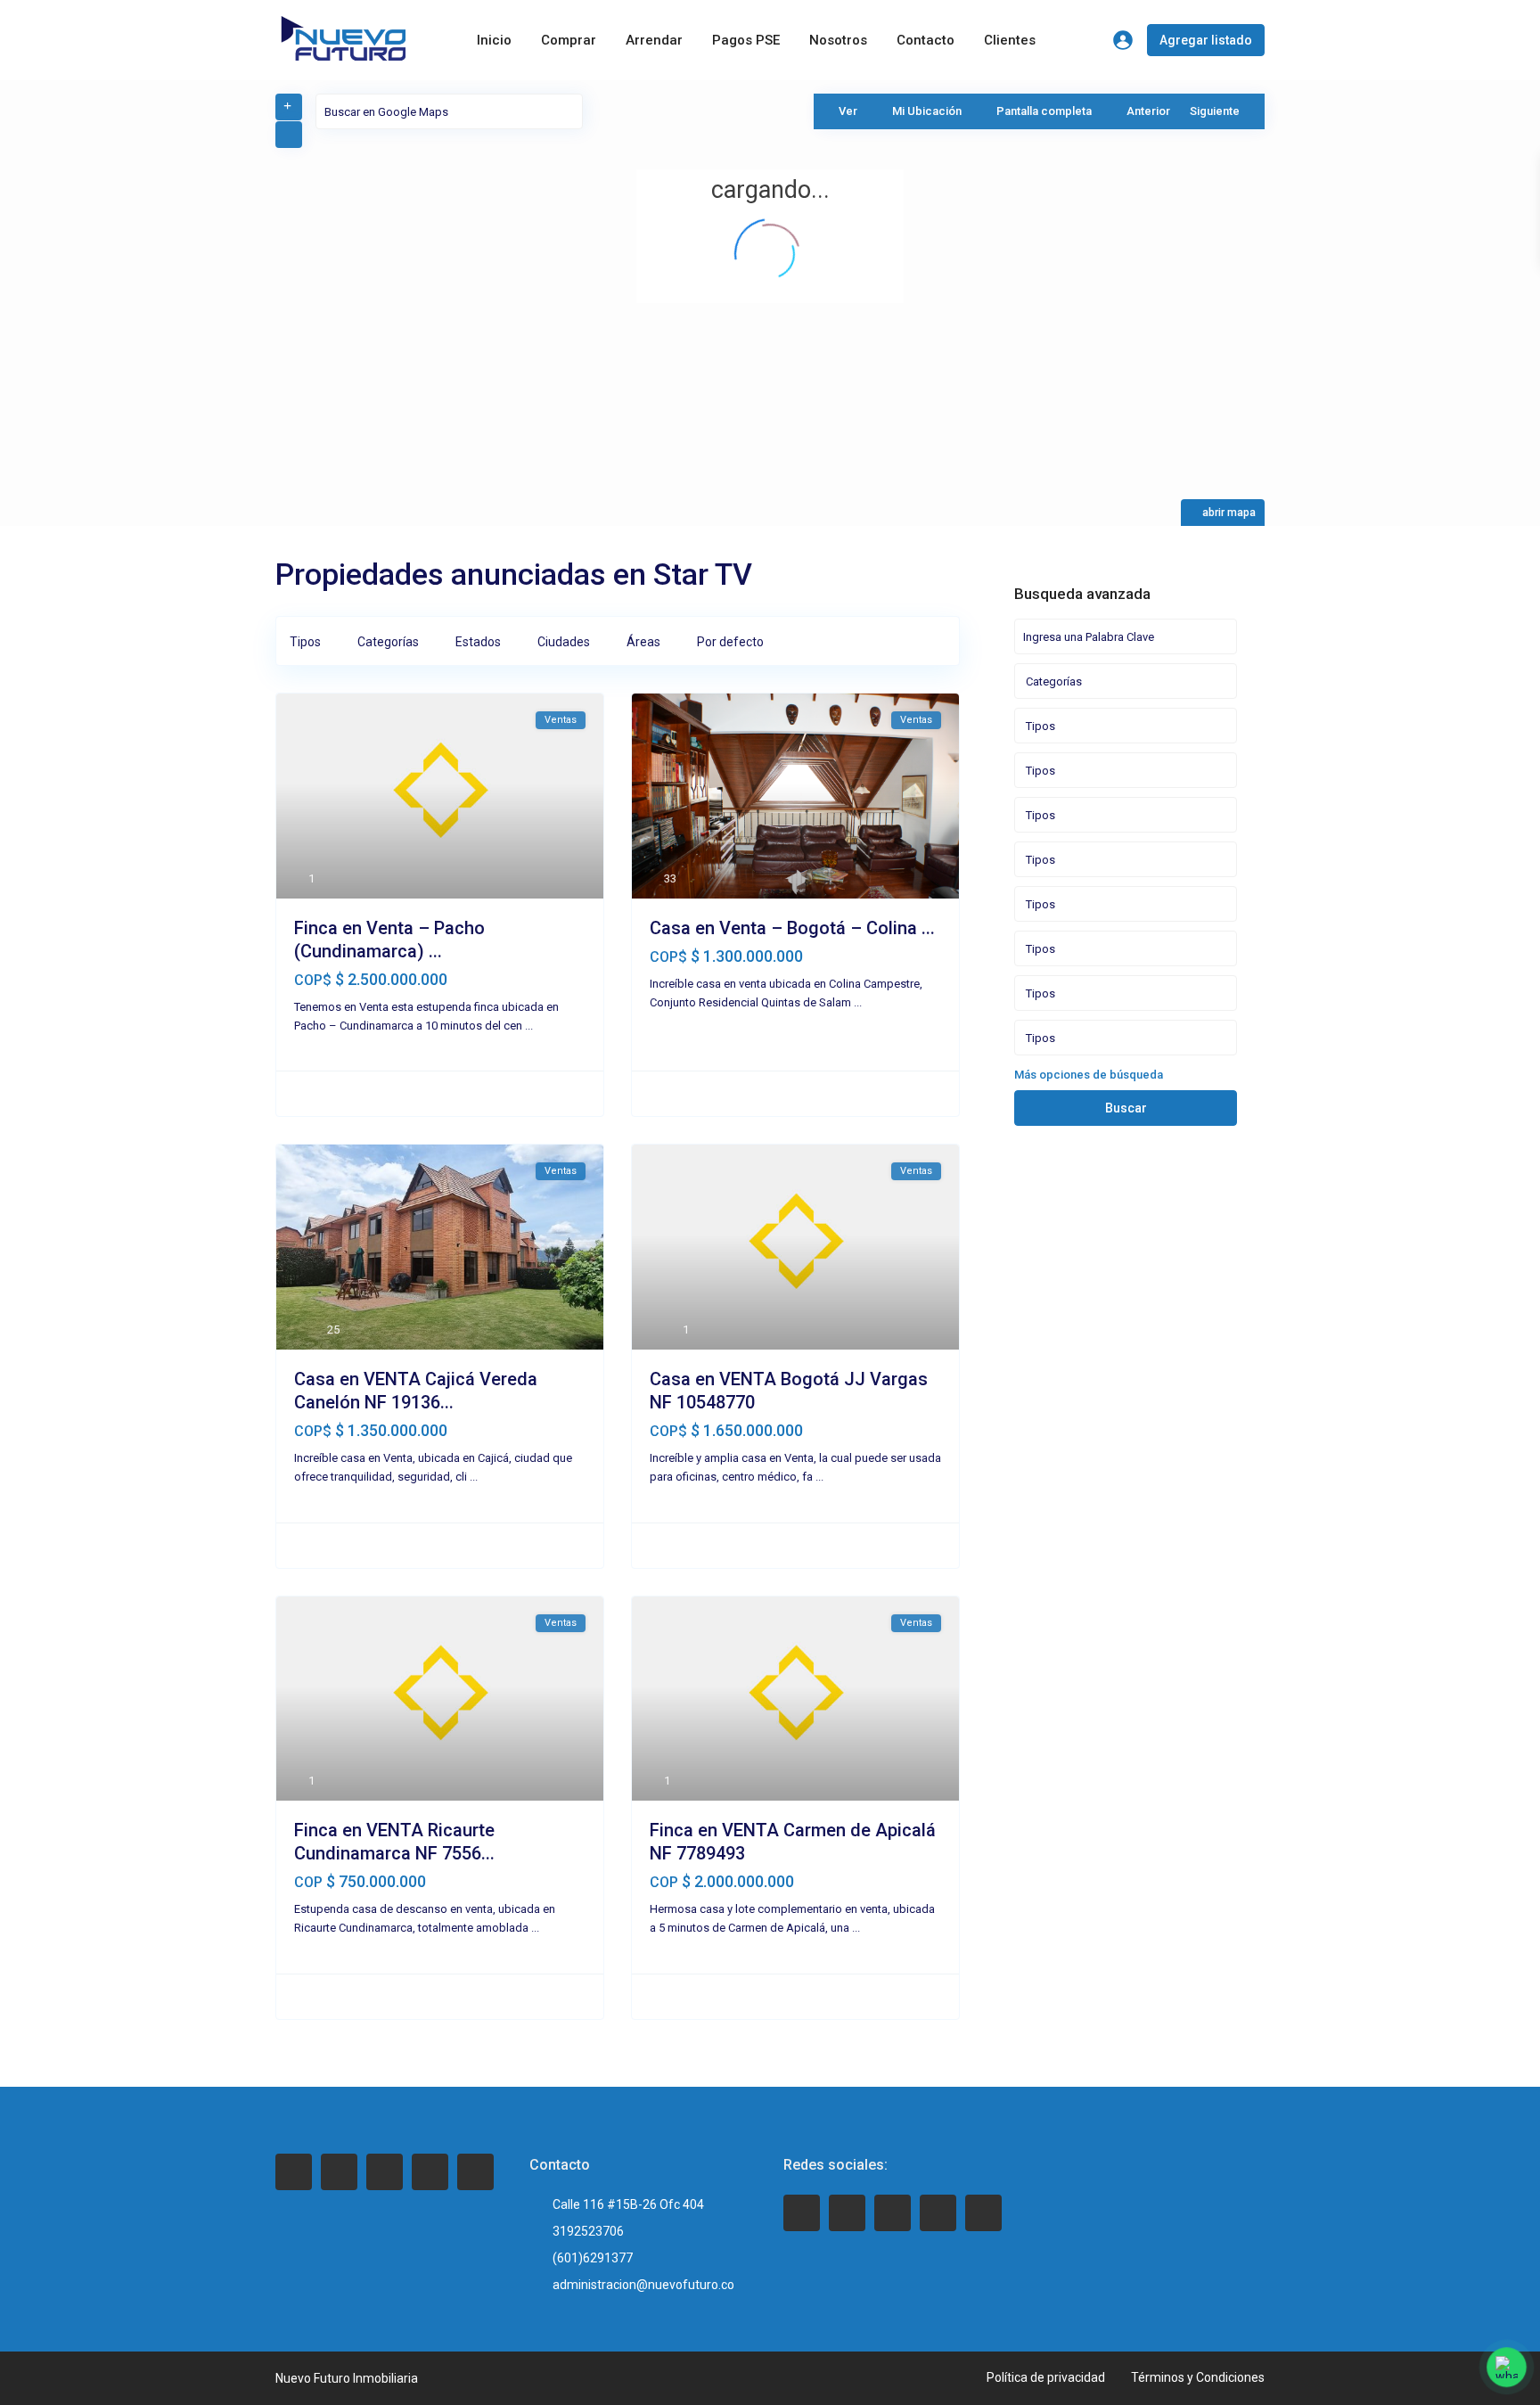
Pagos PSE (746, 40)
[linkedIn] (385, 2172)
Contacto (926, 40)
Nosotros (838, 40)
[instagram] (475, 2172)
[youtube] (938, 2213)
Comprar (569, 40)
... (529, 1026)
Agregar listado (1206, 40)
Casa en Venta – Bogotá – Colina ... (792, 928)
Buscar (1126, 1108)
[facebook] (294, 2172)
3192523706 (588, 2231)
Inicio (494, 40)
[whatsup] (847, 2213)
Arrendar (654, 40)
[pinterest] (430, 2172)
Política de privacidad (1046, 2377)
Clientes (1010, 40)
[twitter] (339, 2172)
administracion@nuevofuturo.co (643, 2285)
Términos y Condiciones (1198, 2377)
